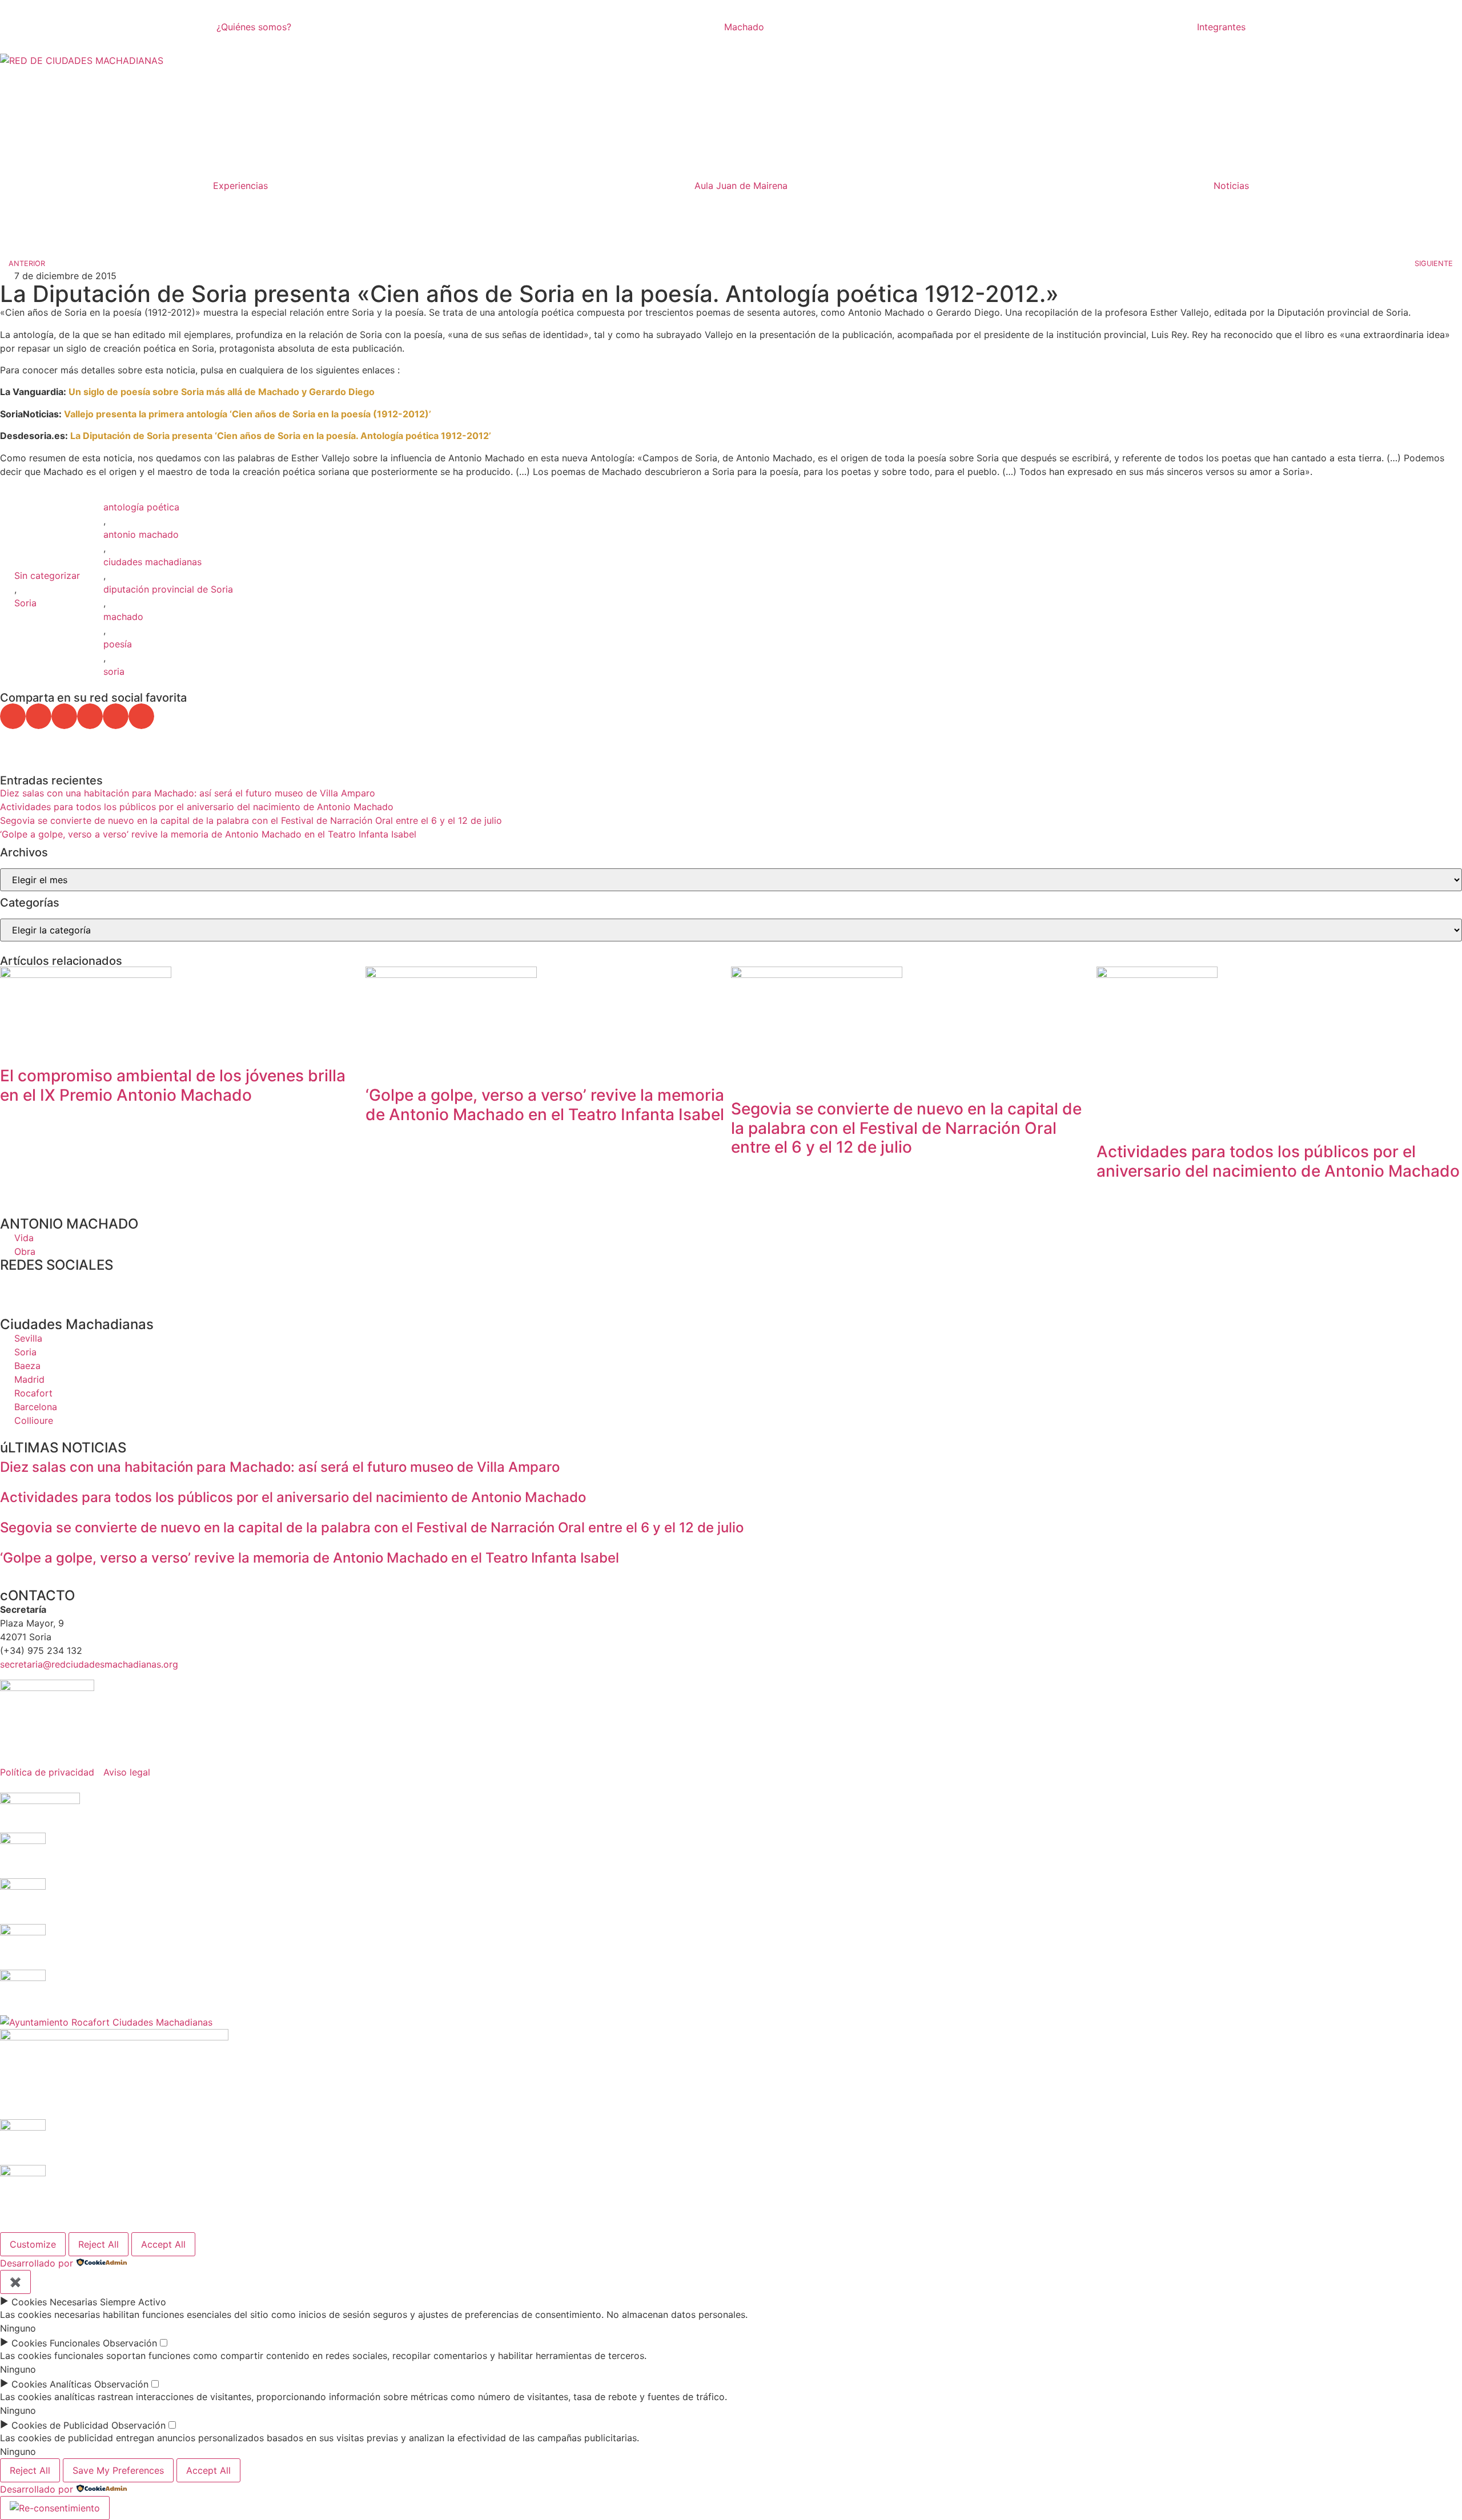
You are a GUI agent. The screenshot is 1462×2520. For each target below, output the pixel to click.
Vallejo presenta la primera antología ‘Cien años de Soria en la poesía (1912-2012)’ (249, 414)
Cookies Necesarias (54, 2302)
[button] (13, 716)
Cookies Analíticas (51, 2384)
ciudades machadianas (152, 562)
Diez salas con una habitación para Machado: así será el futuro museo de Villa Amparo (188, 793)
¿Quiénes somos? (254, 27)
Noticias (1231, 186)
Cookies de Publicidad (60, 2425)
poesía (118, 644)
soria (114, 671)
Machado (744, 27)
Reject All (99, 2244)
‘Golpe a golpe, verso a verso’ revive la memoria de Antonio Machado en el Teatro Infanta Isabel (208, 834)
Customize (33, 2244)
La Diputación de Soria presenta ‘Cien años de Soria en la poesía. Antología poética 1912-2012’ (281, 436)
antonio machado (141, 534)
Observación (130, 2343)
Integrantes (1221, 27)
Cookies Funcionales (56, 2343)
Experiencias (240, 186)
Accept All (163, 2244)
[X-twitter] (46, 1286)
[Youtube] (109, 1286)
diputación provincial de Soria (168, 589)
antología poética (141, 507)
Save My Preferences (118, 2470)
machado (123, 617)
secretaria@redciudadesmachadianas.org (89, 1664)
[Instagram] (77, 1286)
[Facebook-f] (14, 1286)
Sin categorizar (47, 575)
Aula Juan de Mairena (741, 186)
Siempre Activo (133, 2302)
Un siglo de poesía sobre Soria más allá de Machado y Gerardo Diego (222, 392)
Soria (25, 603)
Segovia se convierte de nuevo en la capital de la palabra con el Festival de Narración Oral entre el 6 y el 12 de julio (251, 820)
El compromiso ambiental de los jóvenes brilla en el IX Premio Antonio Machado (173, 1085)
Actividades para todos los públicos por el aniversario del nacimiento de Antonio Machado (197, 807)
